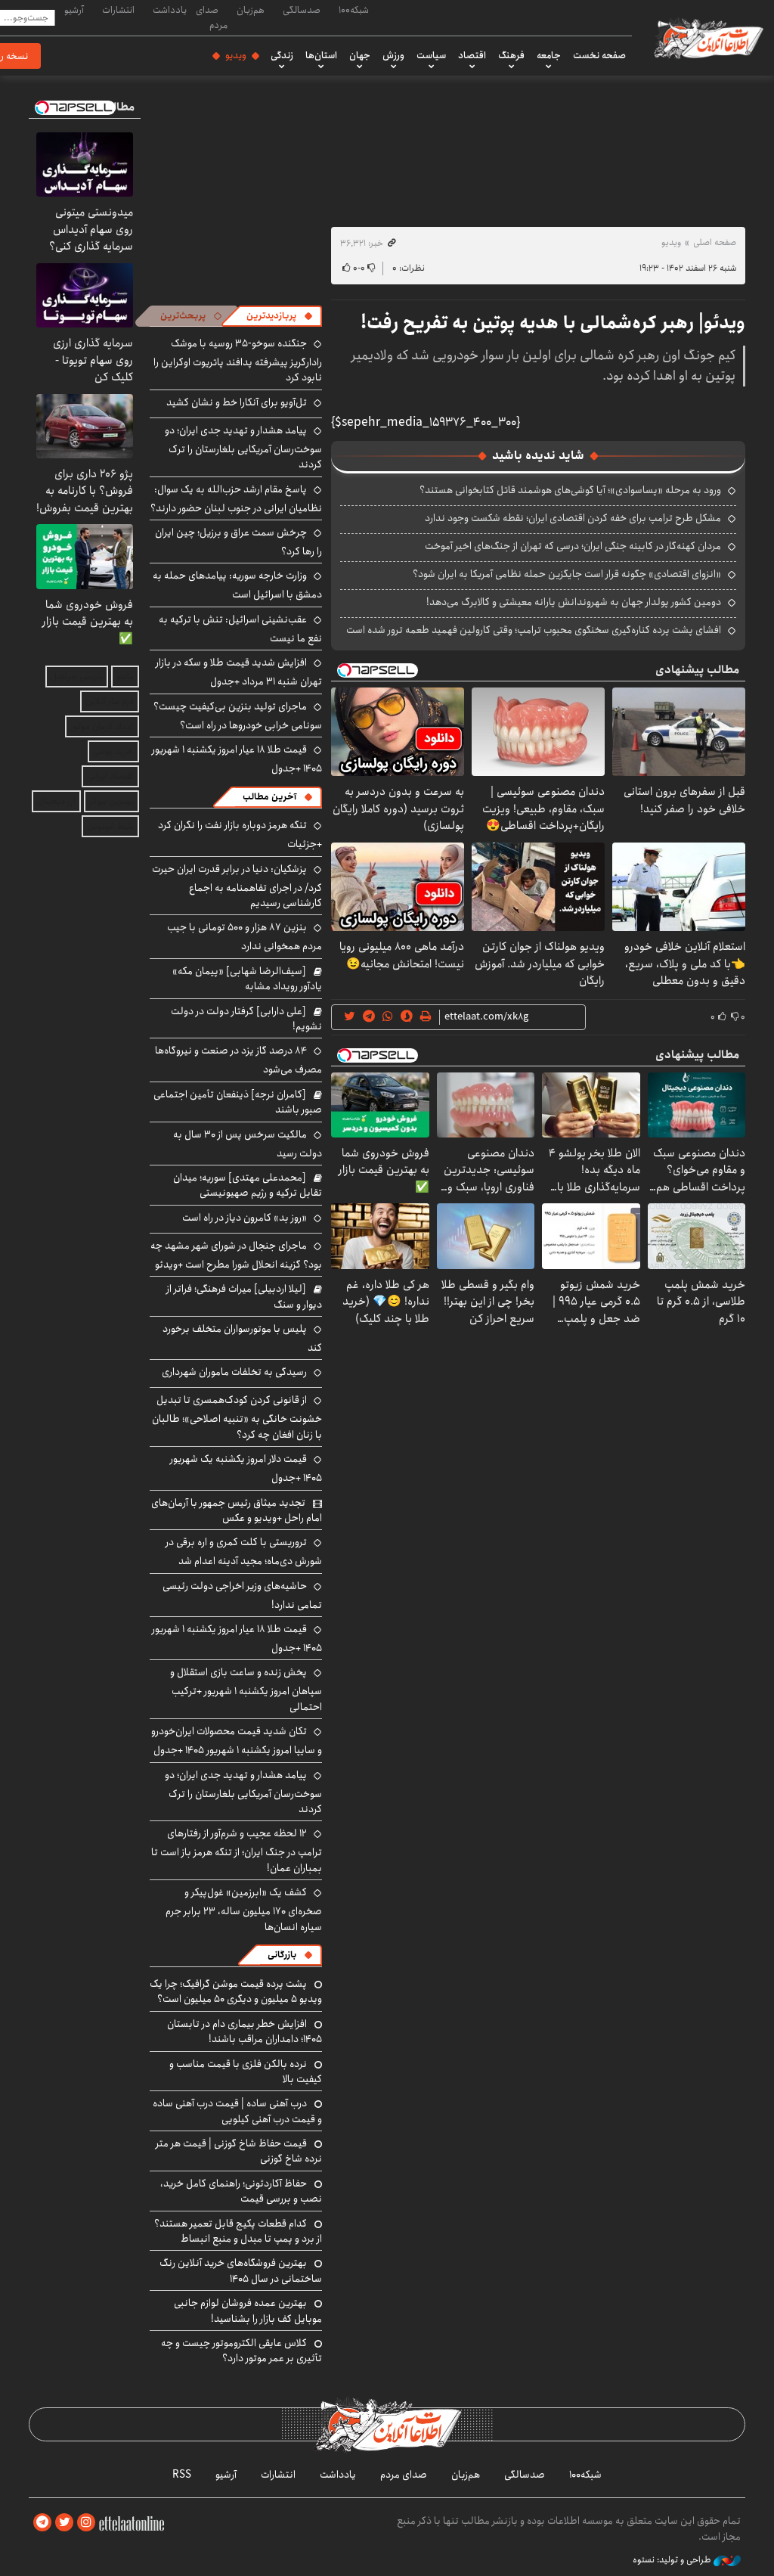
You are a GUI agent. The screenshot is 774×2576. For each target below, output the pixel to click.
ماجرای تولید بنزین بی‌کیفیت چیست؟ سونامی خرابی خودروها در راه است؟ (238, 716)
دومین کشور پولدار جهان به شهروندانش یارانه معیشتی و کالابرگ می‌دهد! (574, 602)
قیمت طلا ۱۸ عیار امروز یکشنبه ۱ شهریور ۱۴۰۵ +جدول (237, 759)
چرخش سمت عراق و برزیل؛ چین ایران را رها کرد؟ (238, 542)
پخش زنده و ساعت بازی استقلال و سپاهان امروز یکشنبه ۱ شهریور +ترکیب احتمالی (246, 1689)
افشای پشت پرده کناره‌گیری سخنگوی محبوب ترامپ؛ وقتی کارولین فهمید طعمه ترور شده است (534, 630)
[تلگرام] (42, 2523)
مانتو (125, 677)
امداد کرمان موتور (102, 726)
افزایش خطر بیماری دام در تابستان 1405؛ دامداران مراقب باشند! (245, 2031)
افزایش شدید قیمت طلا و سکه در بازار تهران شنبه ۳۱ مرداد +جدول (239, 672)
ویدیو (236, 55)
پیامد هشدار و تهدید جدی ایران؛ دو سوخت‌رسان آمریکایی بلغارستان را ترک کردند (243, 447)
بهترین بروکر (111, 801)
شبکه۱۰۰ (354, 10)
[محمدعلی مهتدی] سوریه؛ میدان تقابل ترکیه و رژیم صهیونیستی (248, 1185)
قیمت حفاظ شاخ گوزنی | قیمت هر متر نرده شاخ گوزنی (239, 2151)
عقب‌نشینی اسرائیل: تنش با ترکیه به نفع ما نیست (240, 629)
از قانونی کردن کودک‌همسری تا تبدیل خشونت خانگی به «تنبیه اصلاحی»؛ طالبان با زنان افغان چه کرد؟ (237, 1417)
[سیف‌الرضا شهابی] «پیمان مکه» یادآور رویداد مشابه (247, 979)
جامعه (549, 55)
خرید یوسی (113, 751)
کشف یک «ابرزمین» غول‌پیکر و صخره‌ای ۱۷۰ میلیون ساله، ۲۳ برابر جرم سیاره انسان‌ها (244, 1909)
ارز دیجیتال (56, 801)
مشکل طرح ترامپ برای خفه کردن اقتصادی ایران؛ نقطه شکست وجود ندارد (573, 518)
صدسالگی (302, 10)
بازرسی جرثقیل (77, 677)
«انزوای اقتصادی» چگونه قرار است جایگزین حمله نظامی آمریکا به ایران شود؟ (567, 574)
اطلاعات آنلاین (707, 38)
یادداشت (170, 10)
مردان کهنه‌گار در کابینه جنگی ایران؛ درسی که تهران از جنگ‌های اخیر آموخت (573, 546)
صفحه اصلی (715, 242)
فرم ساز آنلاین (110, 701)
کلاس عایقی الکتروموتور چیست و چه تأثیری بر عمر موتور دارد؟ (241, 2351)
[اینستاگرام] (86, 2523)
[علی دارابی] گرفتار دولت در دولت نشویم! (246, 1019)
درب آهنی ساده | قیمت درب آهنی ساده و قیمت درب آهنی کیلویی (237, 2111)
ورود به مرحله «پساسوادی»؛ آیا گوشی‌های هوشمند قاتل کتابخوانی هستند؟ (570, 490)
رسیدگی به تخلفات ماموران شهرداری (234, 1372)
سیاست (431, 55)
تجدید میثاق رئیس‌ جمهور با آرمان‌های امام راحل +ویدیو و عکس (237, 1510)
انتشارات (118, 10)
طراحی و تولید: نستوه (673, 2560)
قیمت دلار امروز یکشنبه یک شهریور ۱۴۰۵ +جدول (246, 1468)
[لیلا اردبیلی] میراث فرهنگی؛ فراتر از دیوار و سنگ (244, 1296)
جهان (360, 55)
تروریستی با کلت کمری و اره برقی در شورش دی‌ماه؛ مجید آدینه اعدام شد (244, 1552)
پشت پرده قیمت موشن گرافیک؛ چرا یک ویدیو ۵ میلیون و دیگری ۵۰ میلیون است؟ (236, 1991)
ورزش (393, 55)
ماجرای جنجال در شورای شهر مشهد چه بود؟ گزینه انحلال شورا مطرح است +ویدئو (236, 1255)
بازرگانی (282, 1955)
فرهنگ (511, 55)
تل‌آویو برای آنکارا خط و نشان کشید (237, 402)
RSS (182, 2475)
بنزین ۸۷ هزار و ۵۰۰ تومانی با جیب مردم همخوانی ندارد (245, 937)
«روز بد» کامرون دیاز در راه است (245, 1218)
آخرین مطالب (269, 797)
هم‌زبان (251, 10)
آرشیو (74, 10)
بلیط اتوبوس (110, 826)
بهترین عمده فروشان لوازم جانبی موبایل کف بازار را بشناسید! (248, 2311)
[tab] (280, 316)
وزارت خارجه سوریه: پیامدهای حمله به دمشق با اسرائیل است (237, 585)
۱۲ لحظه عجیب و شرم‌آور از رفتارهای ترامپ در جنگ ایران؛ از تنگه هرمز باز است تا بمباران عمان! (237, 1850)
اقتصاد (472, 55)
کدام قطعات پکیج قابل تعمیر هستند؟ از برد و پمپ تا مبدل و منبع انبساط (238, 2231)
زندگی (282, 55)
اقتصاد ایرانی (110, 776)
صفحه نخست (599, 55)
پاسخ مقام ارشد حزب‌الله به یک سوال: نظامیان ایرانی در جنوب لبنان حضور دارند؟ (236, 499)
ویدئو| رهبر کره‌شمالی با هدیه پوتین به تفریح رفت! (553, 323)
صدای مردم (212, 17)
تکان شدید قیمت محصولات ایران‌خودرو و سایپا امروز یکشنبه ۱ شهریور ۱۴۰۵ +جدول (237, 1741)
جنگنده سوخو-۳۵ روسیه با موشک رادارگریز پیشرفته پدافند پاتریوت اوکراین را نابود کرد (238, 360)
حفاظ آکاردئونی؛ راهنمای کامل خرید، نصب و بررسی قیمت (241, 2191)
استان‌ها (321, 55)
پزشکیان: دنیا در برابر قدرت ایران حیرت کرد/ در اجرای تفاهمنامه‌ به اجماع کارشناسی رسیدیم (237, 886)
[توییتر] (64, 2523)
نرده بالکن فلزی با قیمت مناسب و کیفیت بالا (246, 2072)
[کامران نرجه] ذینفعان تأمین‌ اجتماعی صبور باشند (238, 1102)
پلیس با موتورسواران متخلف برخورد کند (242, 1338)
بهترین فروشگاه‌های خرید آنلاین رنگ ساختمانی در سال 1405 (241, 2270)
